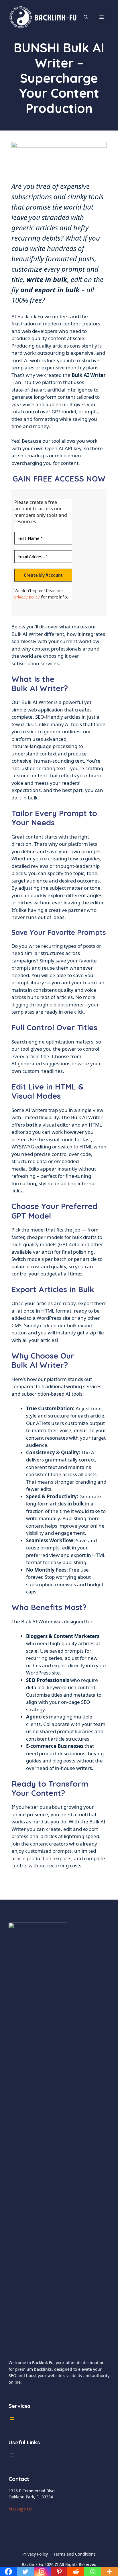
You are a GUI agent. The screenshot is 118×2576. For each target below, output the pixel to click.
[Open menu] (12, 2418)
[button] (86, 17)
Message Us (20, 2509)
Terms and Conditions (75, 2554)
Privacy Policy (35, 2554)
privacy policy (27, 597)
